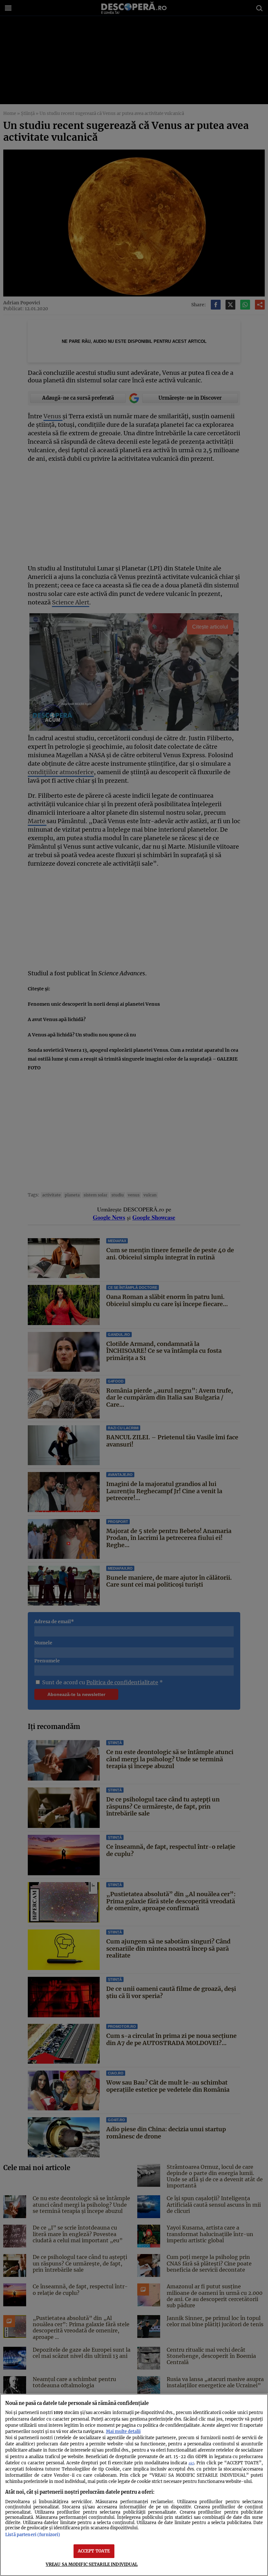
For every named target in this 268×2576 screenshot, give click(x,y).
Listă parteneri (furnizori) (33, 2535)
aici (191, 2463)
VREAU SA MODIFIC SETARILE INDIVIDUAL (92, 2564)
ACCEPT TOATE (94, 2551)
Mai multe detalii (123, 2431)
